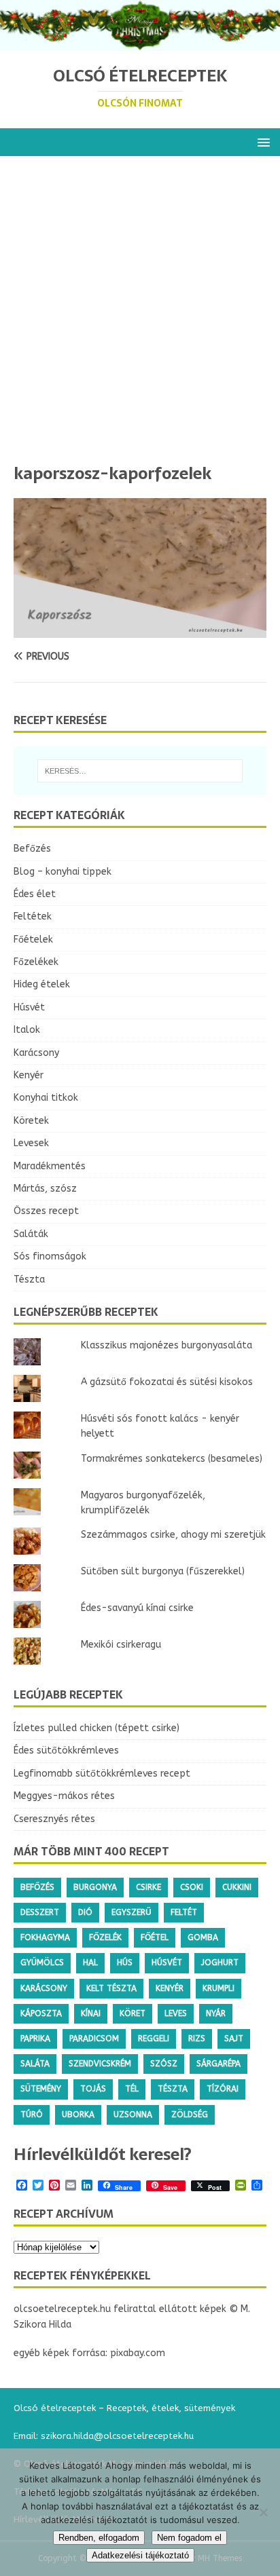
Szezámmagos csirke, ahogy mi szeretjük (173, 1535)
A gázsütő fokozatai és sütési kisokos (167, 1382)
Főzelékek (36, 962)
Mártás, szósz (45, 1189)
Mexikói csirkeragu (121, 1645)
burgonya (95, 1887)
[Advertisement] (140, 316)
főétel (155, 1937)
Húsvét (29, 1007)
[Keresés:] (140, 771)
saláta (35, 2064)
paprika (35, 2039)
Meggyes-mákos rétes (64, 1796)
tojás (93, 2089)
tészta (173, 2089)
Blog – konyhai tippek (63, 872)
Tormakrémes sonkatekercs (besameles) (172, 1459)
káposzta (41, 2013)
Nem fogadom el (189, 2538)
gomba (203, 1937)
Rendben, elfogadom (99, 2538)
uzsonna (133, 2115)
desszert (40, 1912)
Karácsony (36, 1053)
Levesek (31, 1143)
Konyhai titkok (46, 1098)
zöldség (190, 2115)
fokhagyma (45, 1937)
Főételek (33, 940)
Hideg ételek (42, 984)
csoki (192, 1887)
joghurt (220, 1963)
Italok (27, 1030)
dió (85, 1912)
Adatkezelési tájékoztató (140, 2555)
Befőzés (32, 849)
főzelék (105, 1937)
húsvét (167, 1963)
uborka (78, 2115)
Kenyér (29, 1075)
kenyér (170, 1988)
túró (32, 2115)
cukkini (237, 1887)
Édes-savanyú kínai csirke (137, 1608)
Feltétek (33, 916)
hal (90, 1963)
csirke (148, 1887)
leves (176, 2013)
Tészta (29, 1280)
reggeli (154, 2039)
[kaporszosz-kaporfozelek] (140, 630)
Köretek (31, 1121)
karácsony (44, 1988)
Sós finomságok (50, 1256)
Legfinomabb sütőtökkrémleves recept (102, 1774)
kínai (91, 2013)
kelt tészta (111, 1988)
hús (125, 1963)
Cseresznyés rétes (54, 1819)
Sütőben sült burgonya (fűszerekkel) (163, 1571)
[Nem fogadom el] (263, 2512)
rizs (197, 2039)
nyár (216, 2013)
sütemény (41, 2089)
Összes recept (46, 1211)
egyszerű (132, 1912)
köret (133, 2013)
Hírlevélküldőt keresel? (103, 2154)
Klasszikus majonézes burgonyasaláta (167, 1345)
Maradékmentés (50, 1166)
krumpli (218, 1988)
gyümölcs (42, 1963)
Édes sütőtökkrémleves (66, 1750)
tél (132, 2089)
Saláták (31, 1234)
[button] (261, 141)
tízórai (223, 2089)
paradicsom (94, 2039)
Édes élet (35, 894)
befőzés (37, 1887)
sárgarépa (218, 2064)
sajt (234, 2039)
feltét (184, 1912)
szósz (164, 2064)
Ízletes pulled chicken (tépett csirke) (97, 1728)
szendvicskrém (100, 2064)
